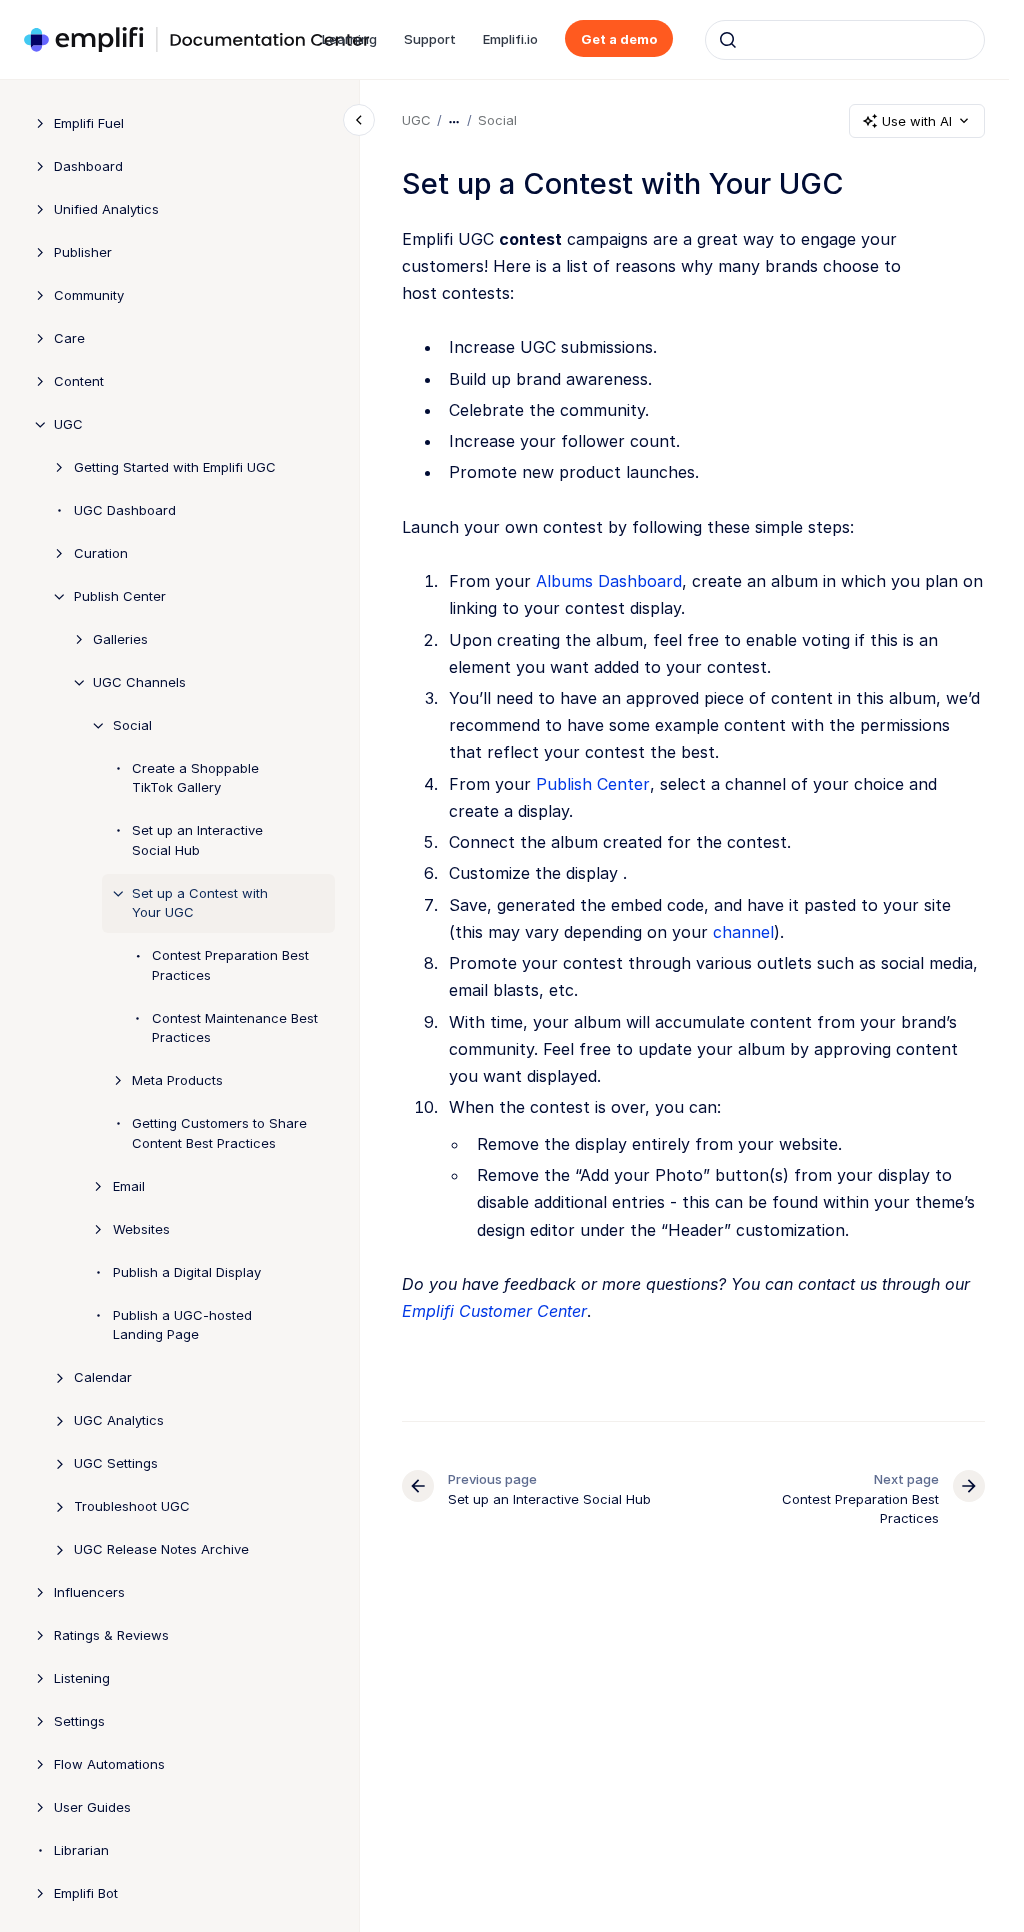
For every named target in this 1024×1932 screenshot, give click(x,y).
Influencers (89, 1592)
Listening (82, 1678)
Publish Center (120, 596)
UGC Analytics (119, 1420)
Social (132, 725)
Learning (349, 39)
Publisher (83, 252)
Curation (101, 553)
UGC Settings (116, 1463)
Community (89, 295)
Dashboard (88, 166)
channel (743, 932)
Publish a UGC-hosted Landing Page (182, 1325)
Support (430, 39)
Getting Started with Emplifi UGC (175, 467)
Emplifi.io (510, 39)
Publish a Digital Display (187, 1272)
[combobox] (845, 40)
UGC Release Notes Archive (161, 1549)
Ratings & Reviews (111, 1635)
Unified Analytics (106, 209)
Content (79, 381)
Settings (79, 1721)
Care (69, 338)
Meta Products (177, 1080)
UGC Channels (139, 682)
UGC (68, 424)
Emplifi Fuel (89, 123)
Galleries (120, 639)
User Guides (92, 1807)
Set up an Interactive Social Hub (197, 840)
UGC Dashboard (125, 510)
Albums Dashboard (609, 581)
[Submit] (728, 40)
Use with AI (917, 121)
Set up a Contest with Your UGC (200, 903)
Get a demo (619, 39)
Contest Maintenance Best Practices (235, 1028)
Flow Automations (109, 1764)
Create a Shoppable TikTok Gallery (195, 778)
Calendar (103, 1377)
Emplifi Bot (86, 1893)
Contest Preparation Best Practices (230, 965)
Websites (141, 1229)
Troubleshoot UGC (132, 1506)
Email (129, 1186)
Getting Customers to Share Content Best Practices (219, 1133)
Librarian (81, 1850)
